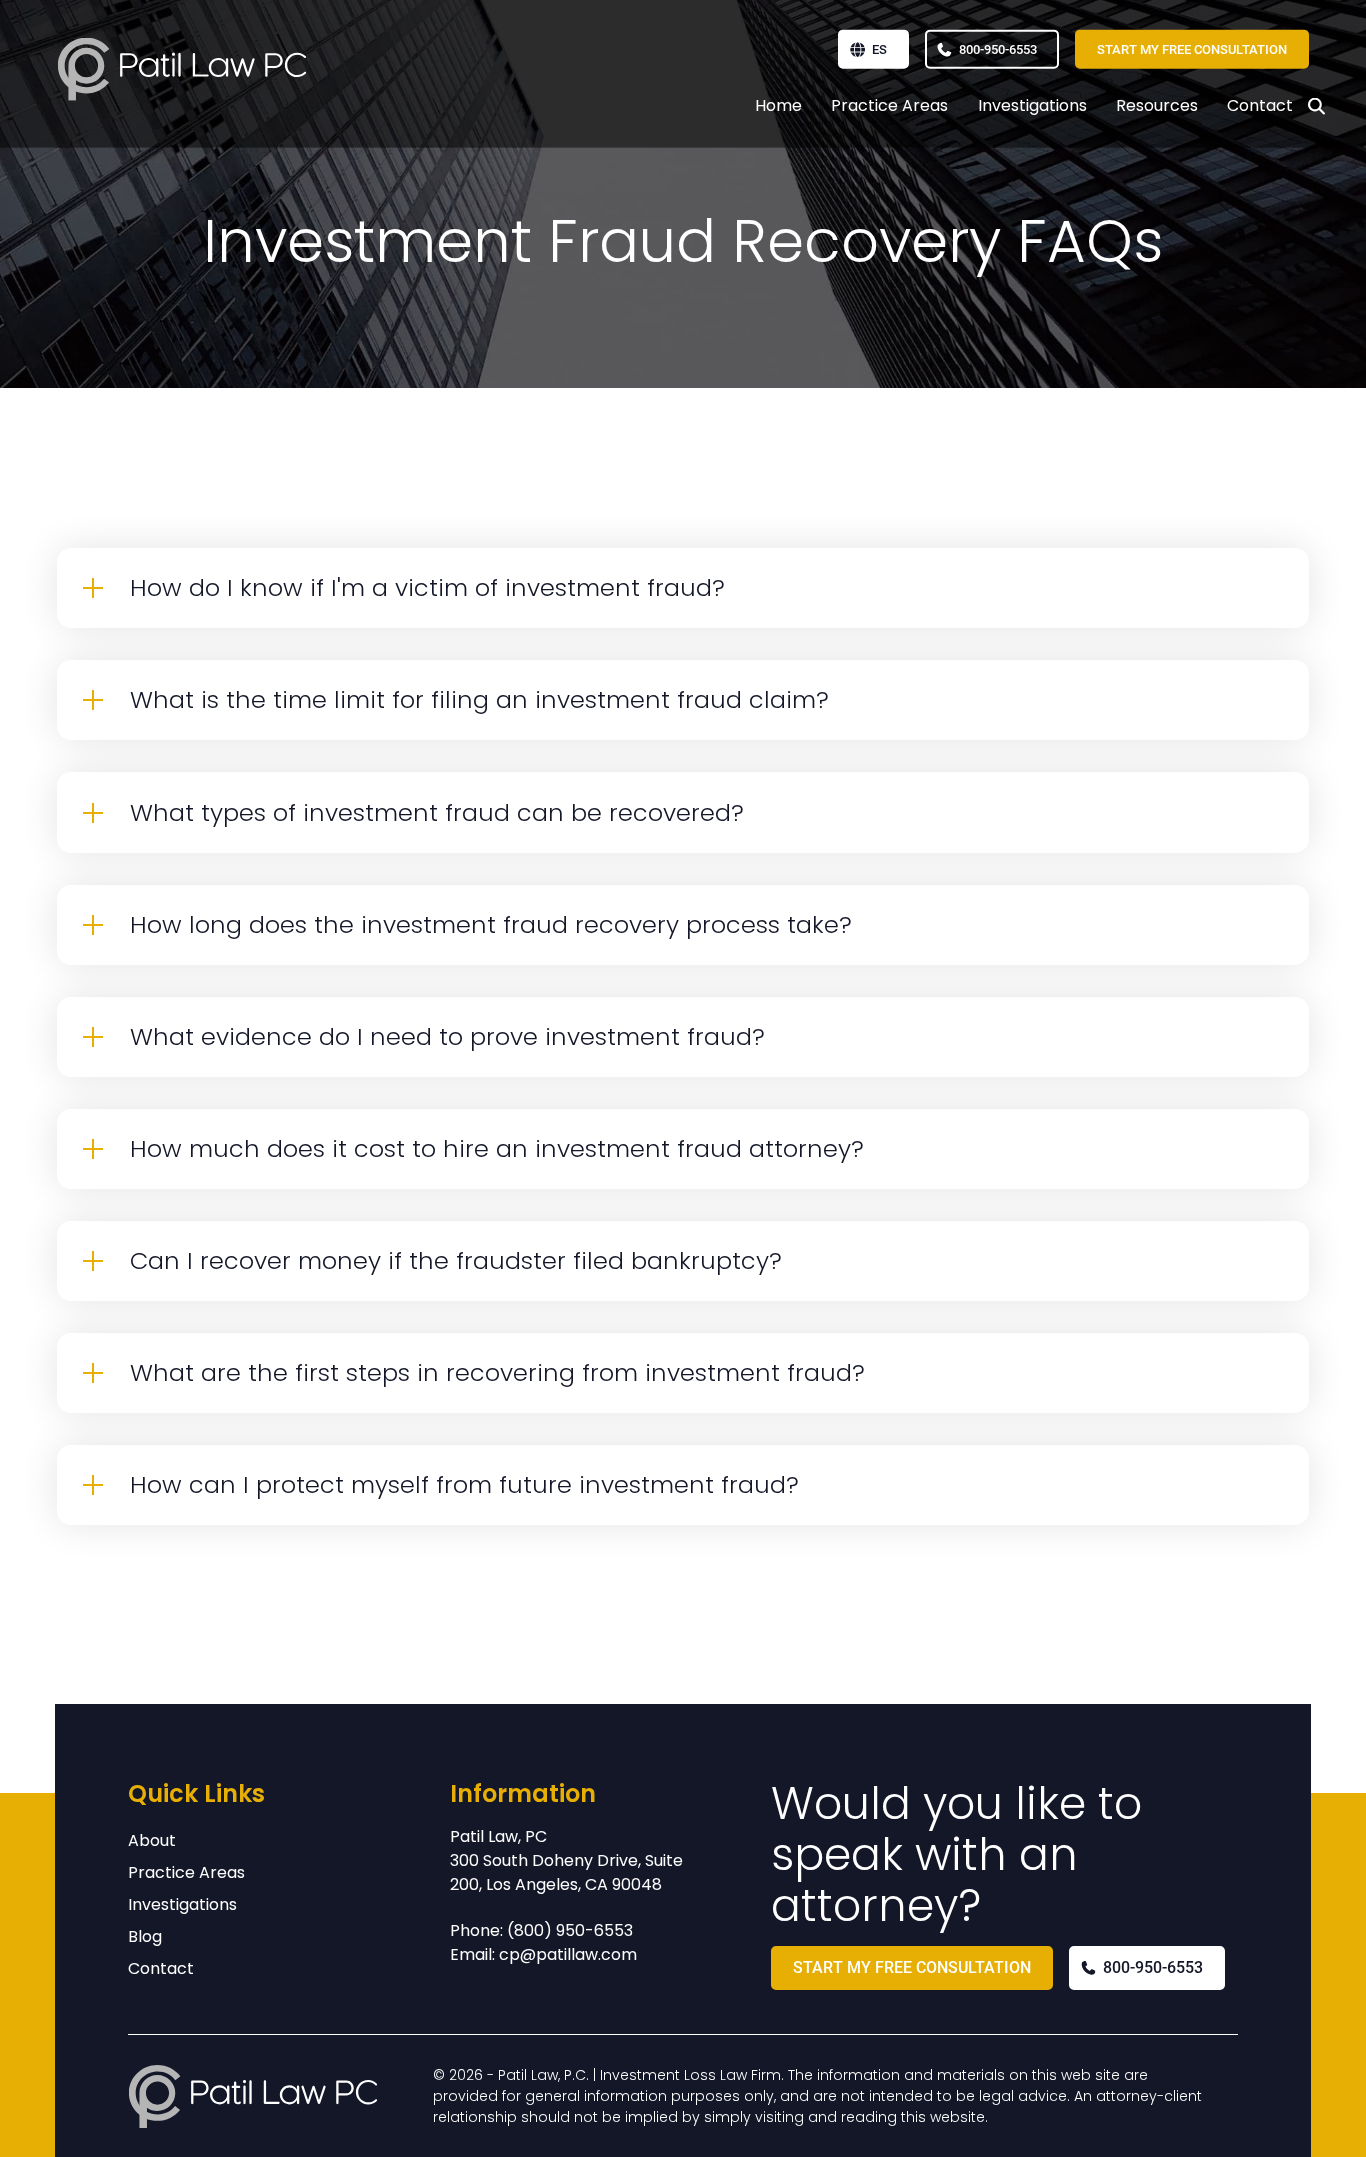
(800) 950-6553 (570, 1930)
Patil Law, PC (498, 1836)
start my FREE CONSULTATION (1192, 49)
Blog (145, 1936)
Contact (1260, 105)
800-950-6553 (998, 49)
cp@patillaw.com (568, 1954)
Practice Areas (889, 105)
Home (778, 105)
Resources (1157, 105)
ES (879, 49)
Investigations (1032, 105)
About (152, 1840)
